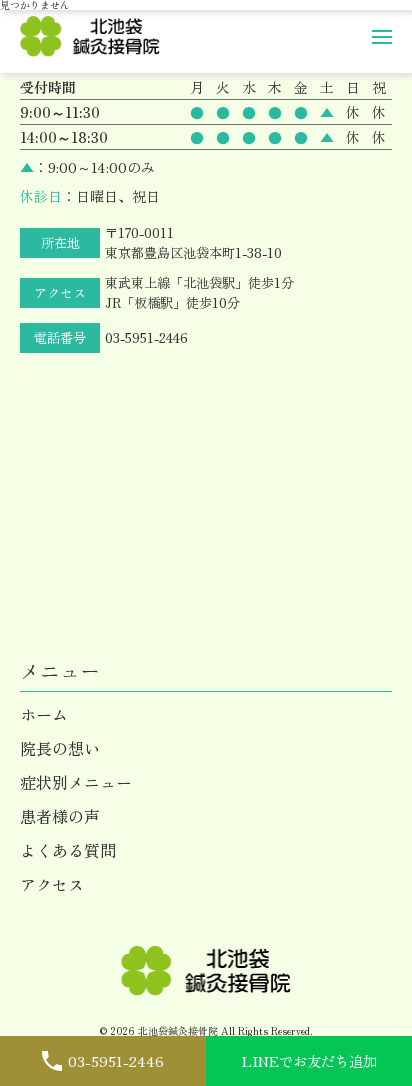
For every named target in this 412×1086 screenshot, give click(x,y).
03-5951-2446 (146, 337)
